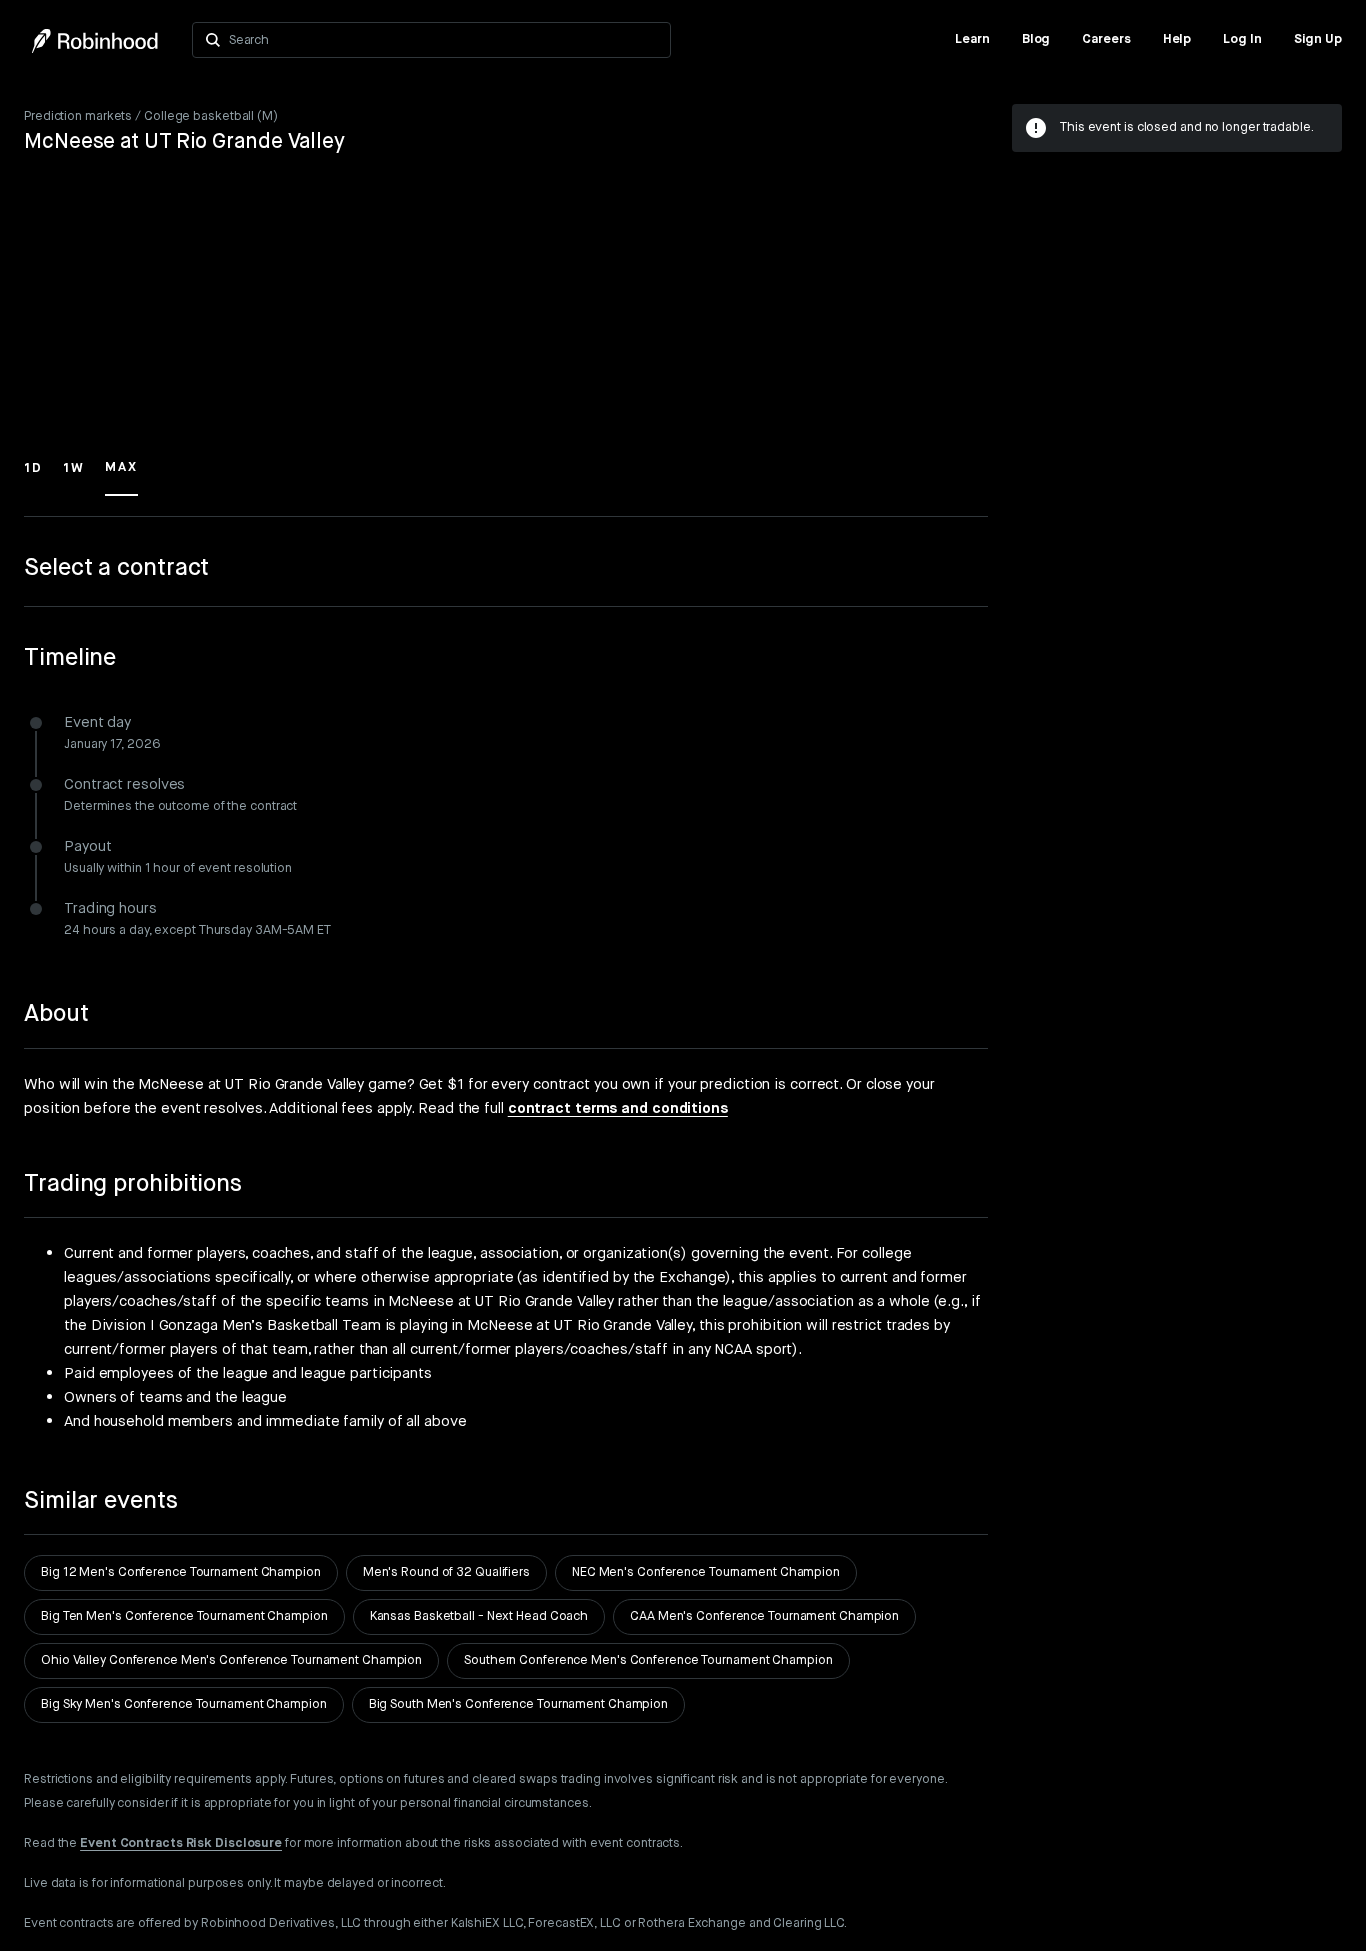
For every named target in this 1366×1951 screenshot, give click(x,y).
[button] (33, 477)
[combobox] (443, 40)
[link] (972, 40)
